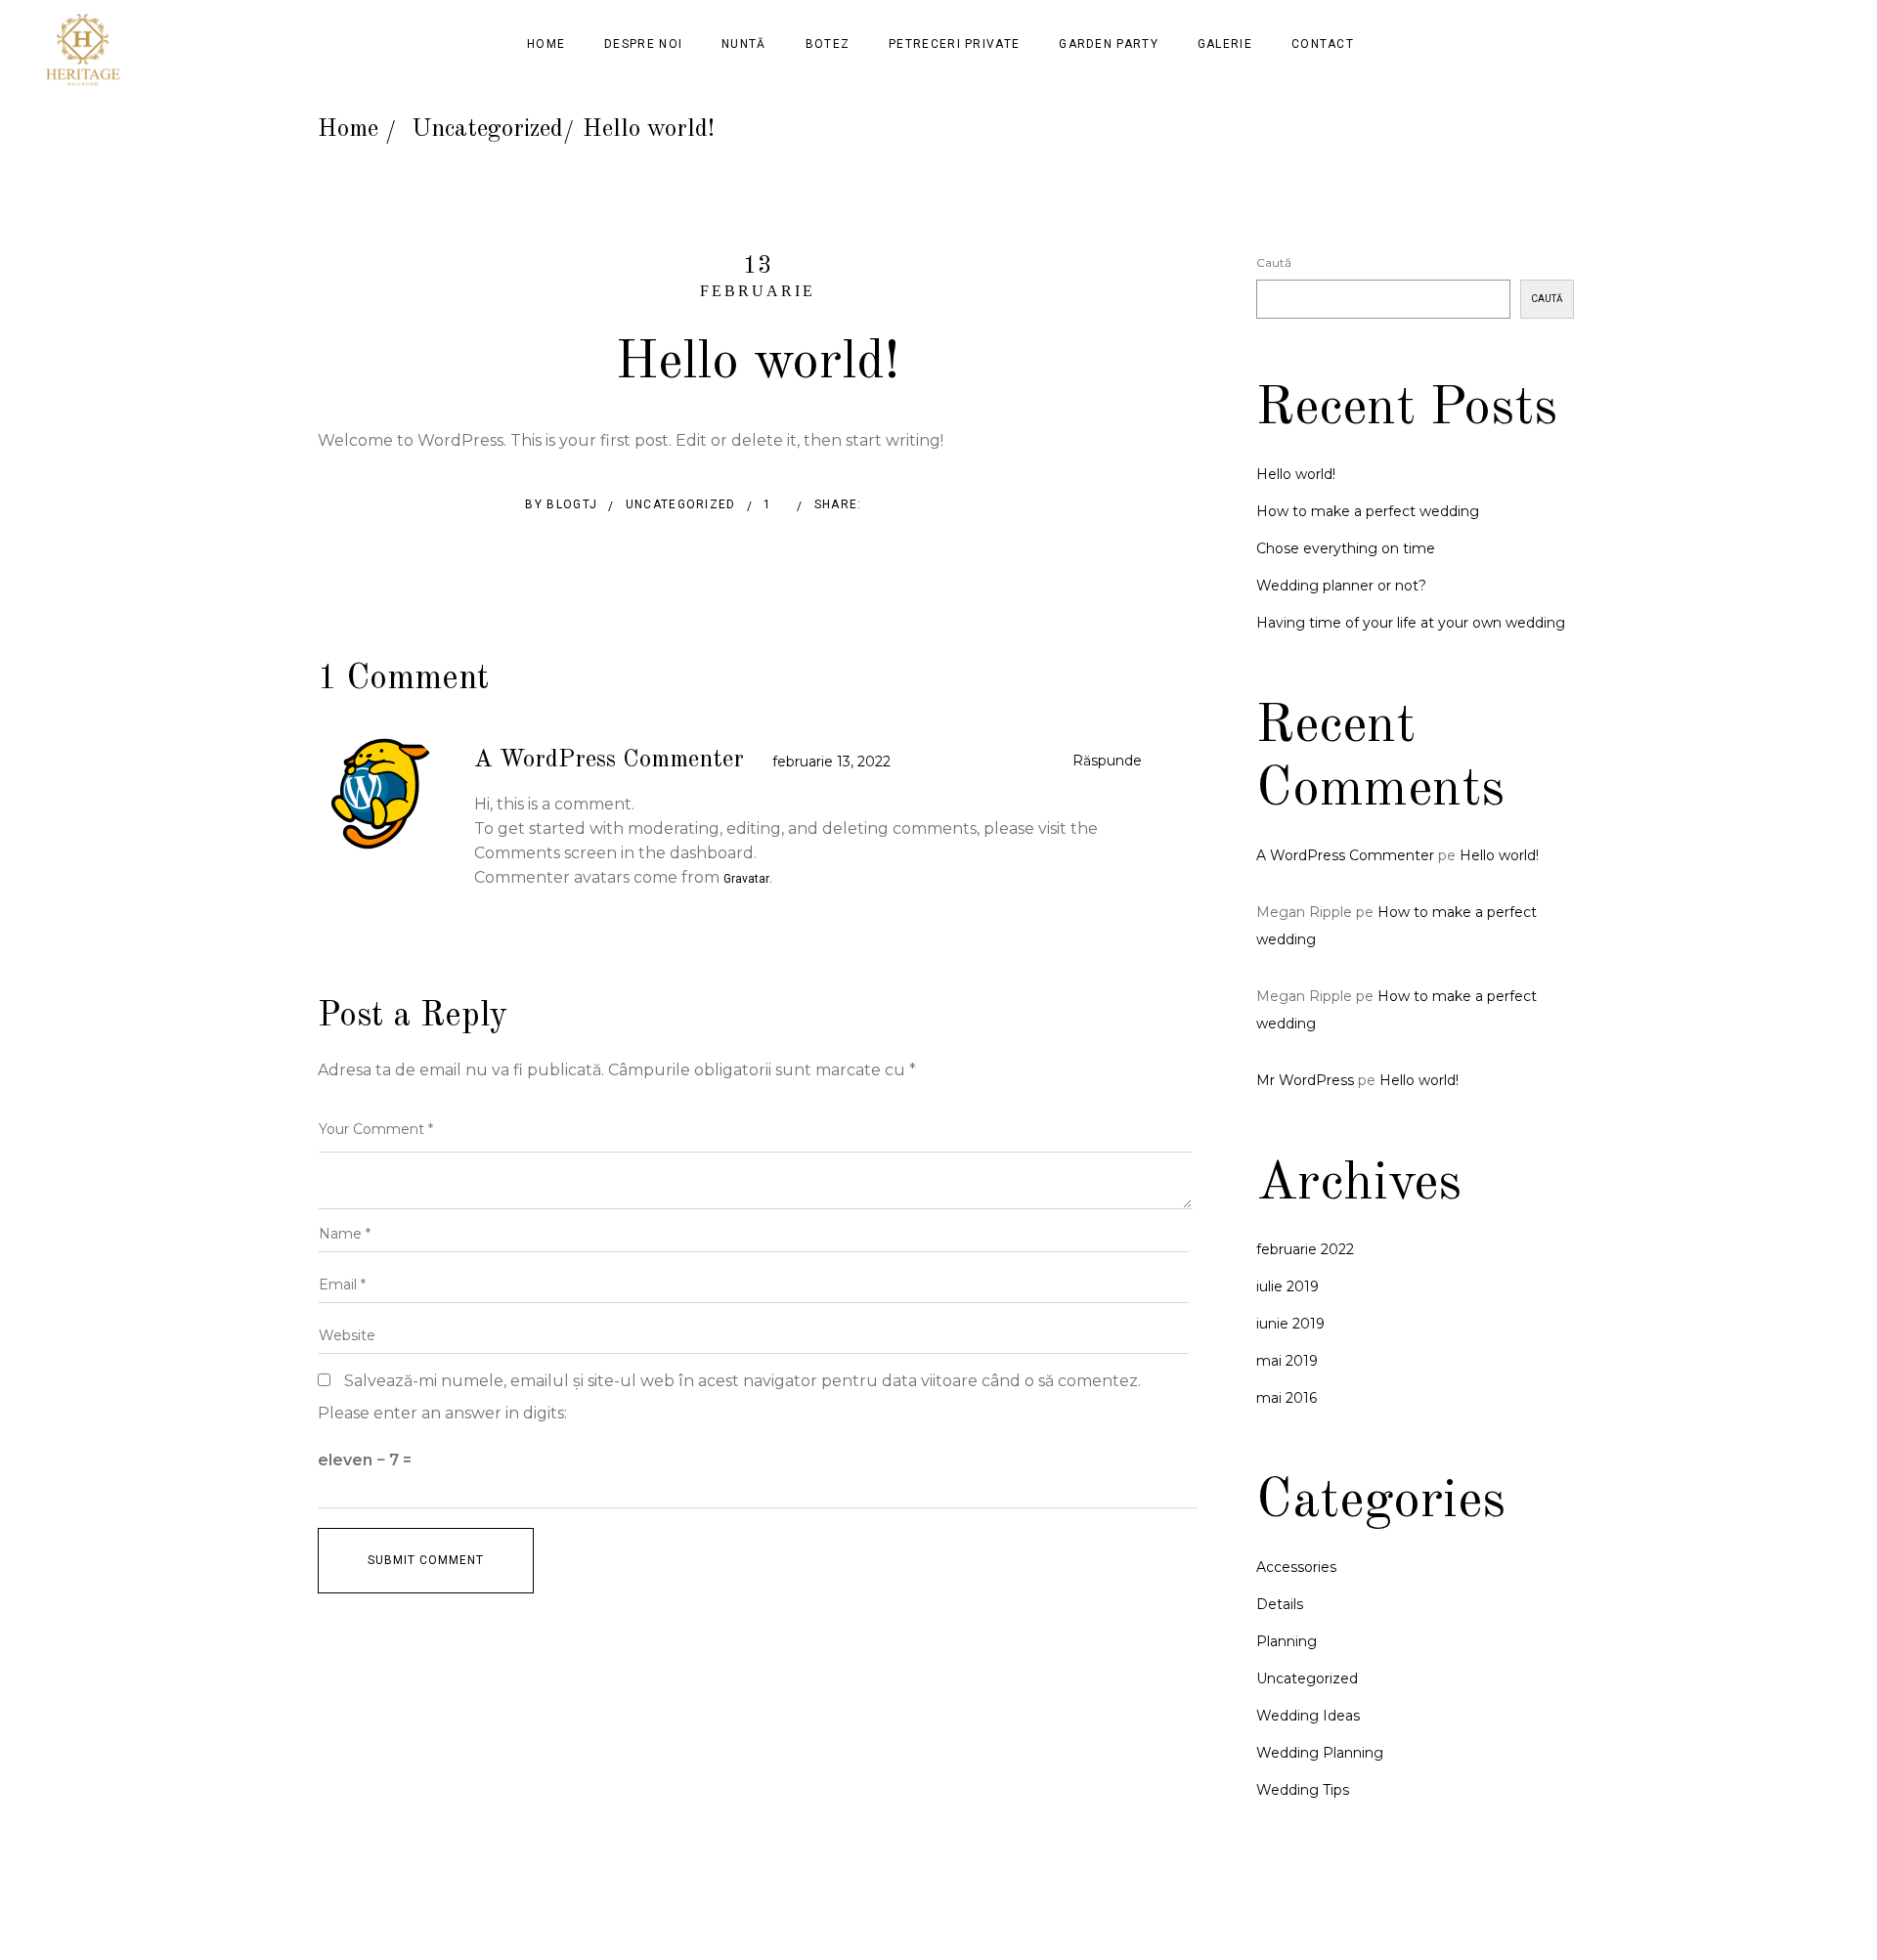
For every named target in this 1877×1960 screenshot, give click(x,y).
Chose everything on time (1346, 548)
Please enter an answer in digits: (442, 1413)
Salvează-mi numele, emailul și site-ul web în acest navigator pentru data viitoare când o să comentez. (742, 1381)
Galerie (1225, 44)
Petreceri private (954, 44)
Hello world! (1296, 474)
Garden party (1109, 44)
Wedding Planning (1320, 1753)
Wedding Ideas (1308, 1716)
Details (1280, 1604)
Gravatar (746, 879)
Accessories (1296, 1567)
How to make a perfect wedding (1368, 511)
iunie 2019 (1290, 1324)
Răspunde (1107, 761)
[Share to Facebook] (879, 507)
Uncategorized (487, 130)
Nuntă (744, 44)
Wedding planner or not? (1341, 586)
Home (546, 44)
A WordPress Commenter (609, 760)
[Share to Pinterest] (958, 507)
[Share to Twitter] (918, 507)
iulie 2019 (1288, 1286)
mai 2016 (1287, 1398)
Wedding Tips (1303, 1790)
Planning (1287, 1641)
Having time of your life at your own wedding (1411, 623)
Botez (828, 44)
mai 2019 (1287, 1361)
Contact (1323, 44)
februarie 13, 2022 (831, 762)
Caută (1274, 262)
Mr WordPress (1305, 1080)
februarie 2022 (1305, 1249)
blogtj (572, 504)
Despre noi (643, 44)
